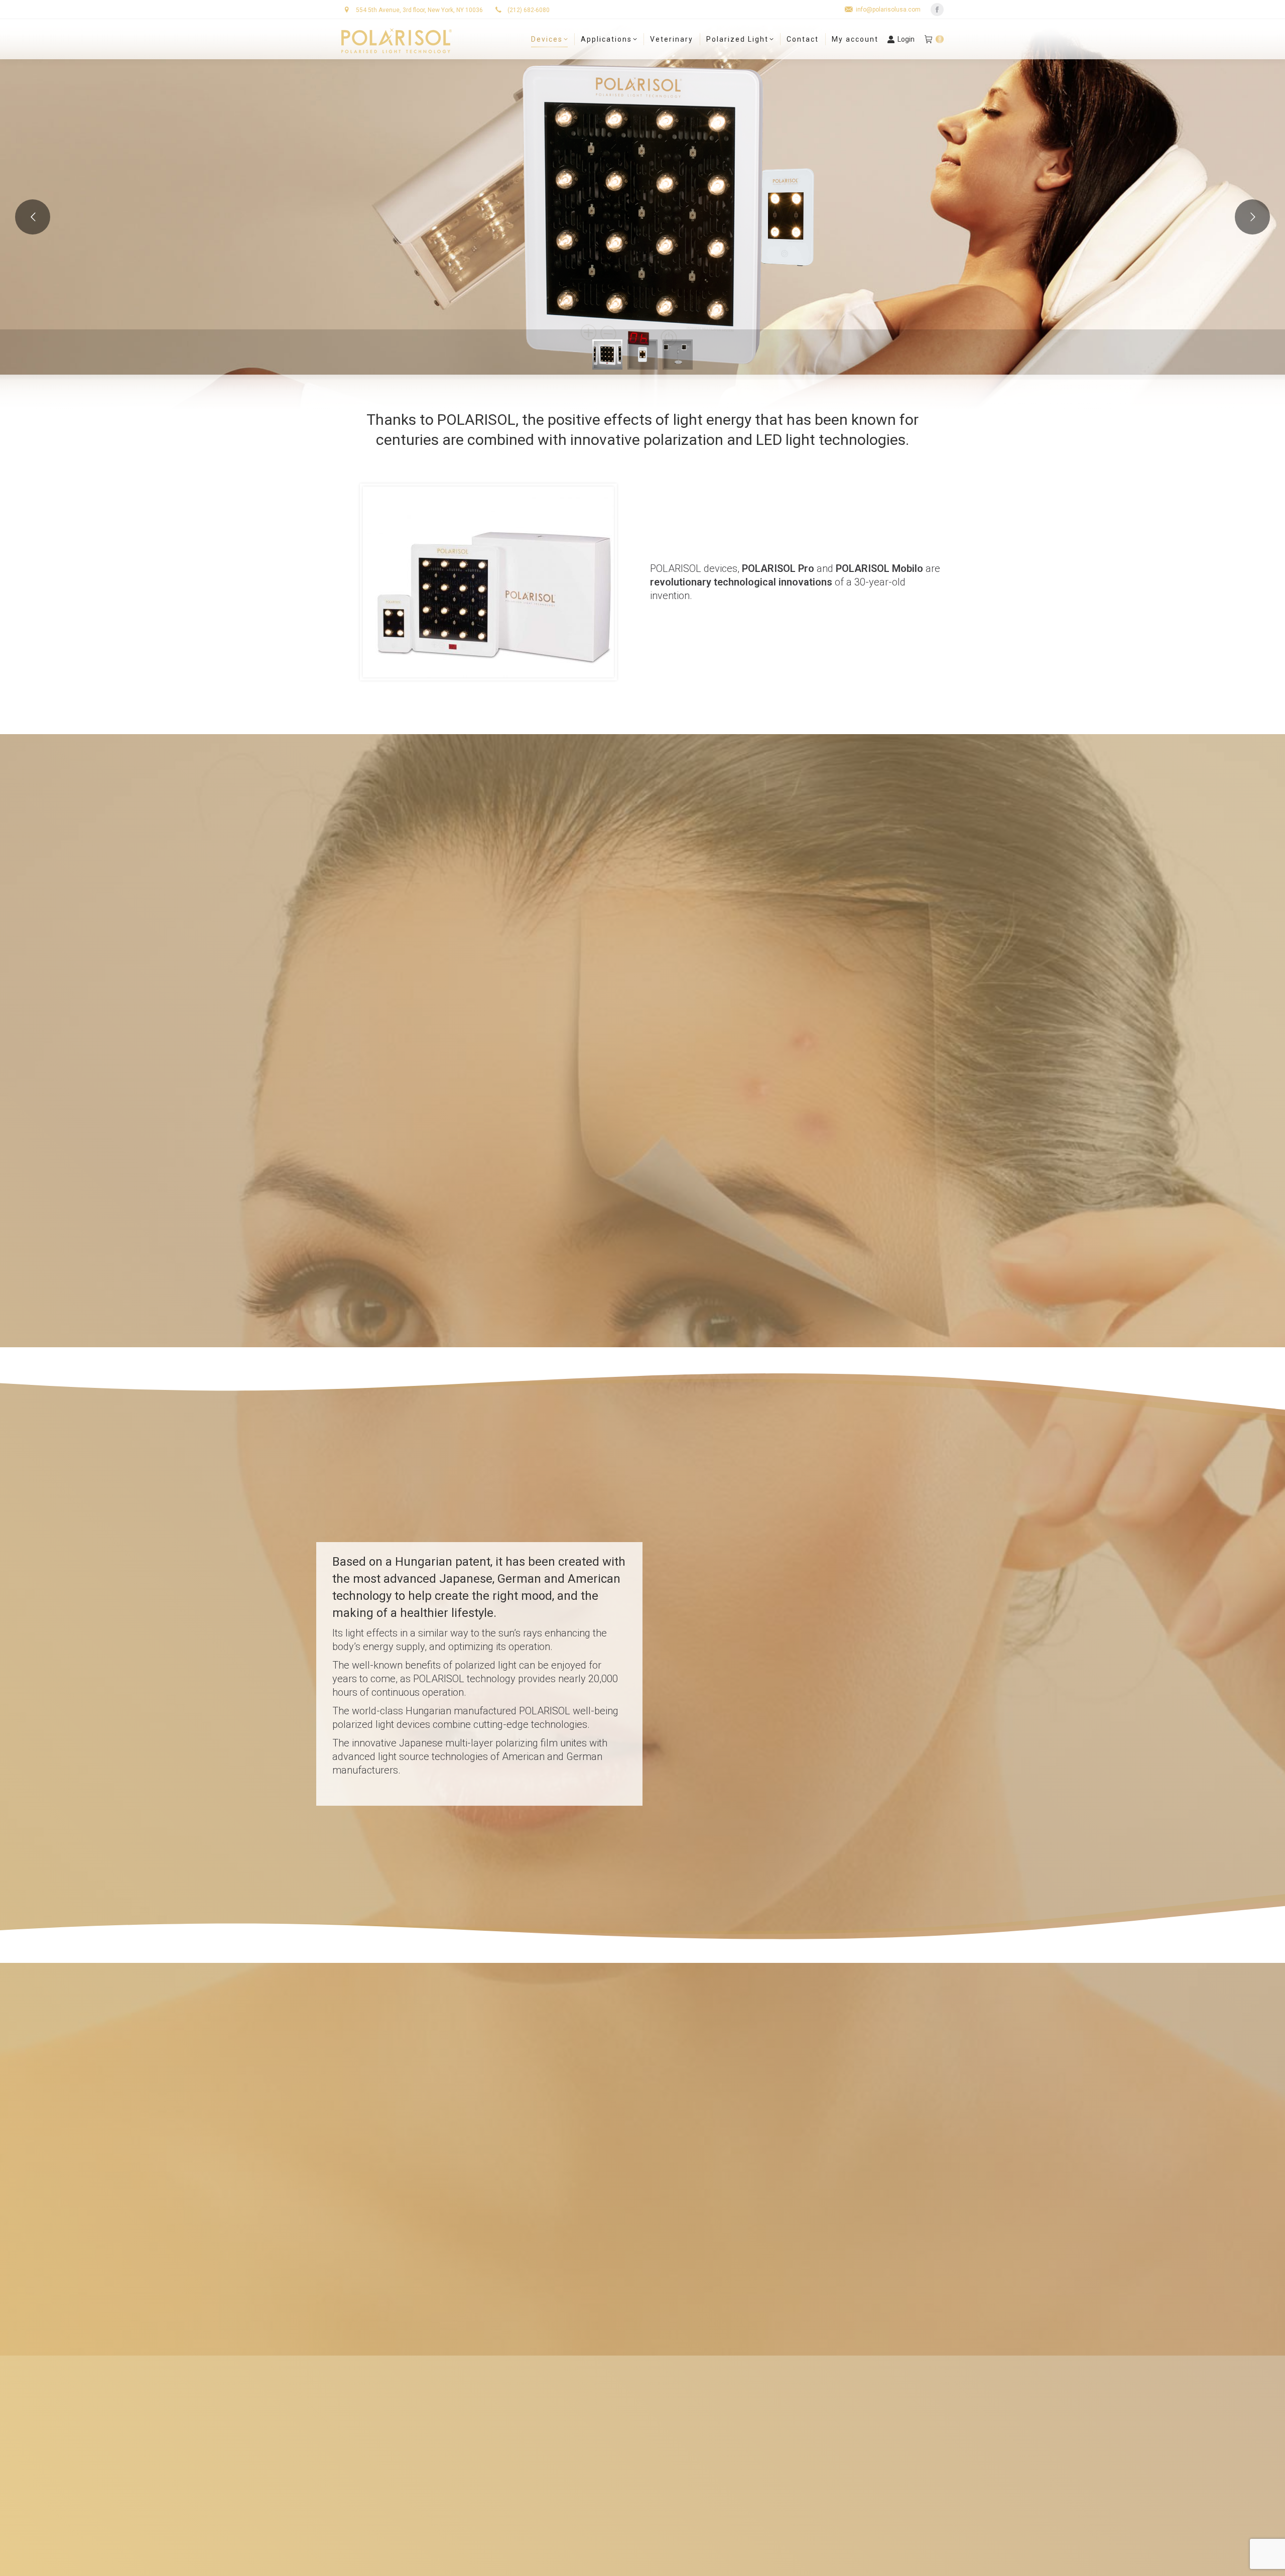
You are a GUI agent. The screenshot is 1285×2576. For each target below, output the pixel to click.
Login (906, 39)
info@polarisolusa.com (888, 10)
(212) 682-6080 (528, 10)
